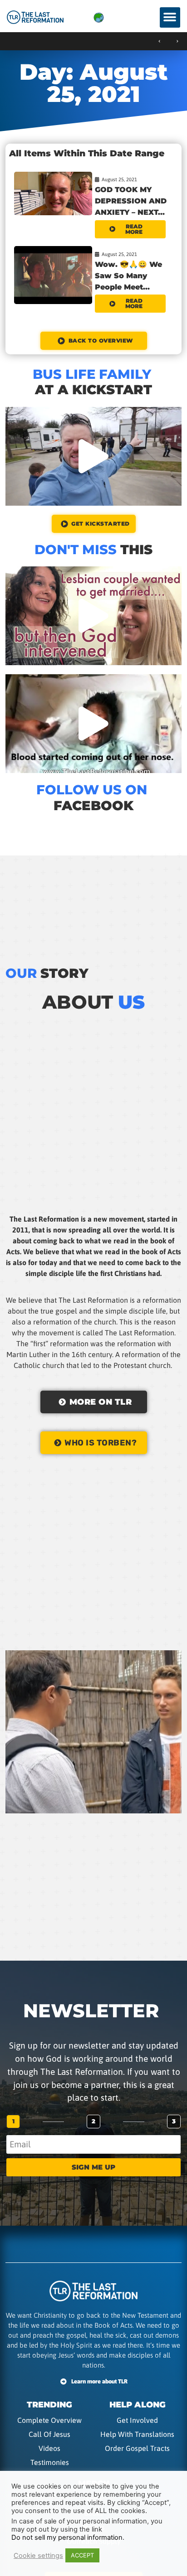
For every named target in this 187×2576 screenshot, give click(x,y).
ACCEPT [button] (82, 2555)
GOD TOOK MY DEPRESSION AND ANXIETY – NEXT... (131, 201)
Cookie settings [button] (38, 2556)
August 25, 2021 (119, 179)
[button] (170, 17)
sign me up (93, 2167)
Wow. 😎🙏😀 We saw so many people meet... (128, 276)
